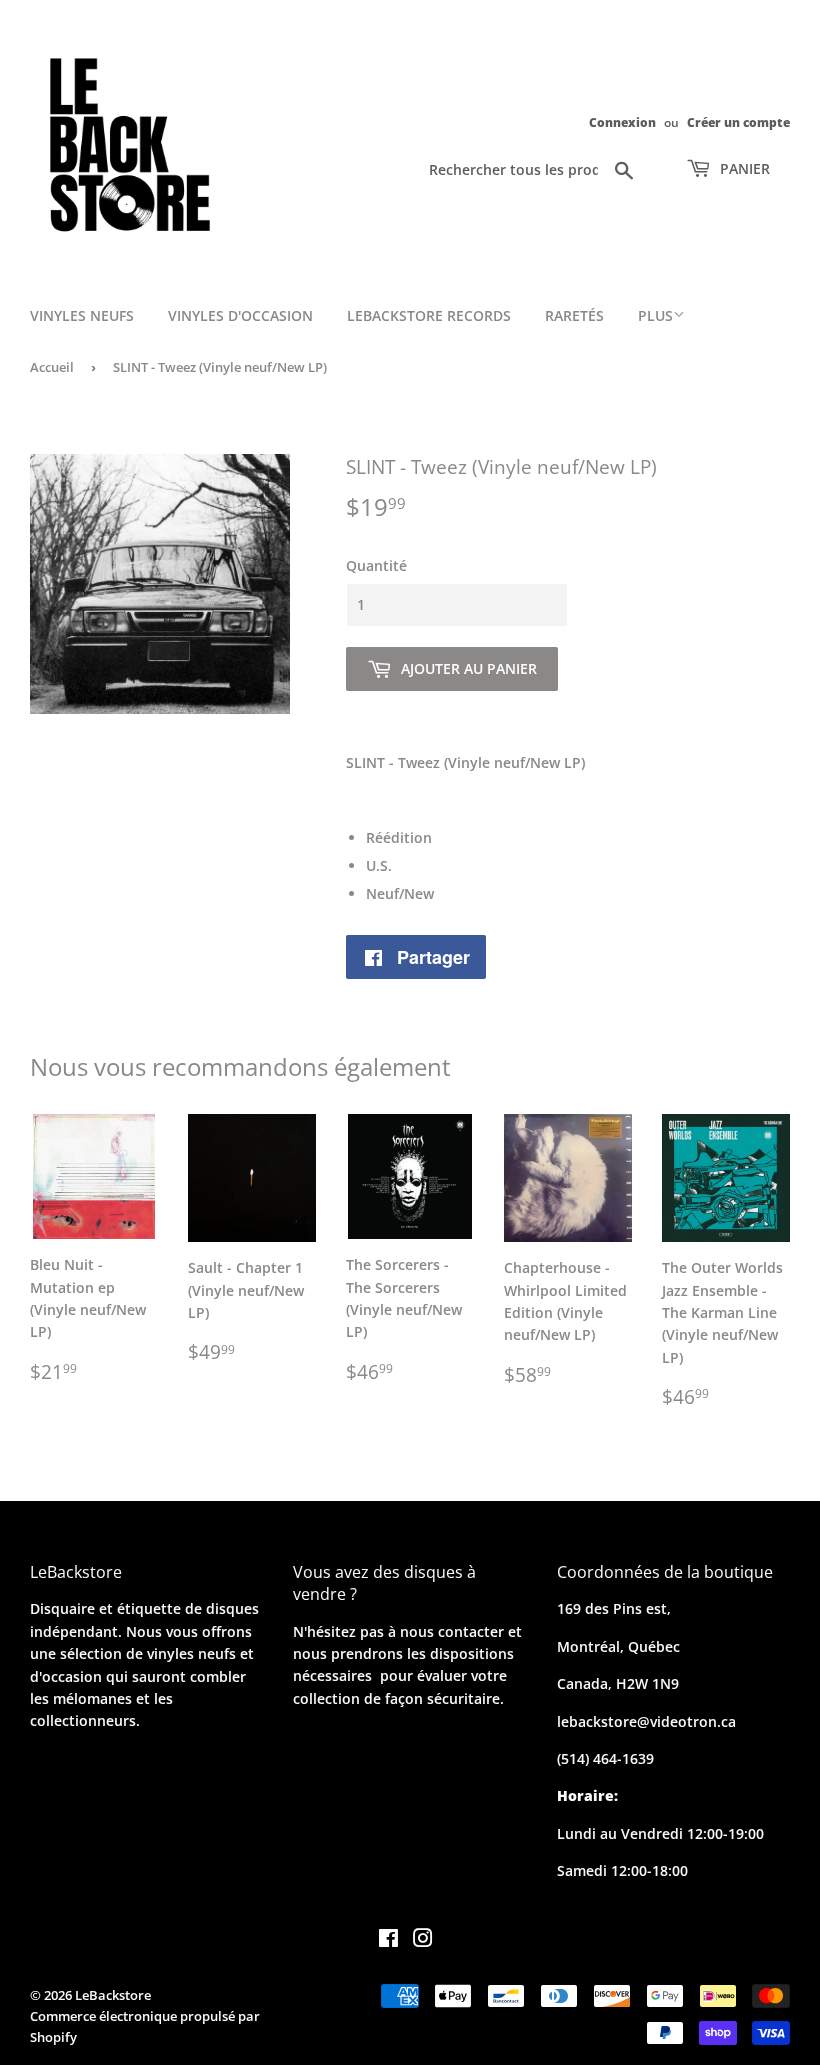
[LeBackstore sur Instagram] (423, 1940)
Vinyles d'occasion (240, 315)
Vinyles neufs (82, 315)
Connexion (622, 122)
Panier (743, 168)
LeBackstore (113, 1995)
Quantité (376, 565)
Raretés (574, 315)
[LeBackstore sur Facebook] (388, 1940)
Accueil (52, 367)
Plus (655, 315)
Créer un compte (738, 122)
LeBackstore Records (429, 315)
